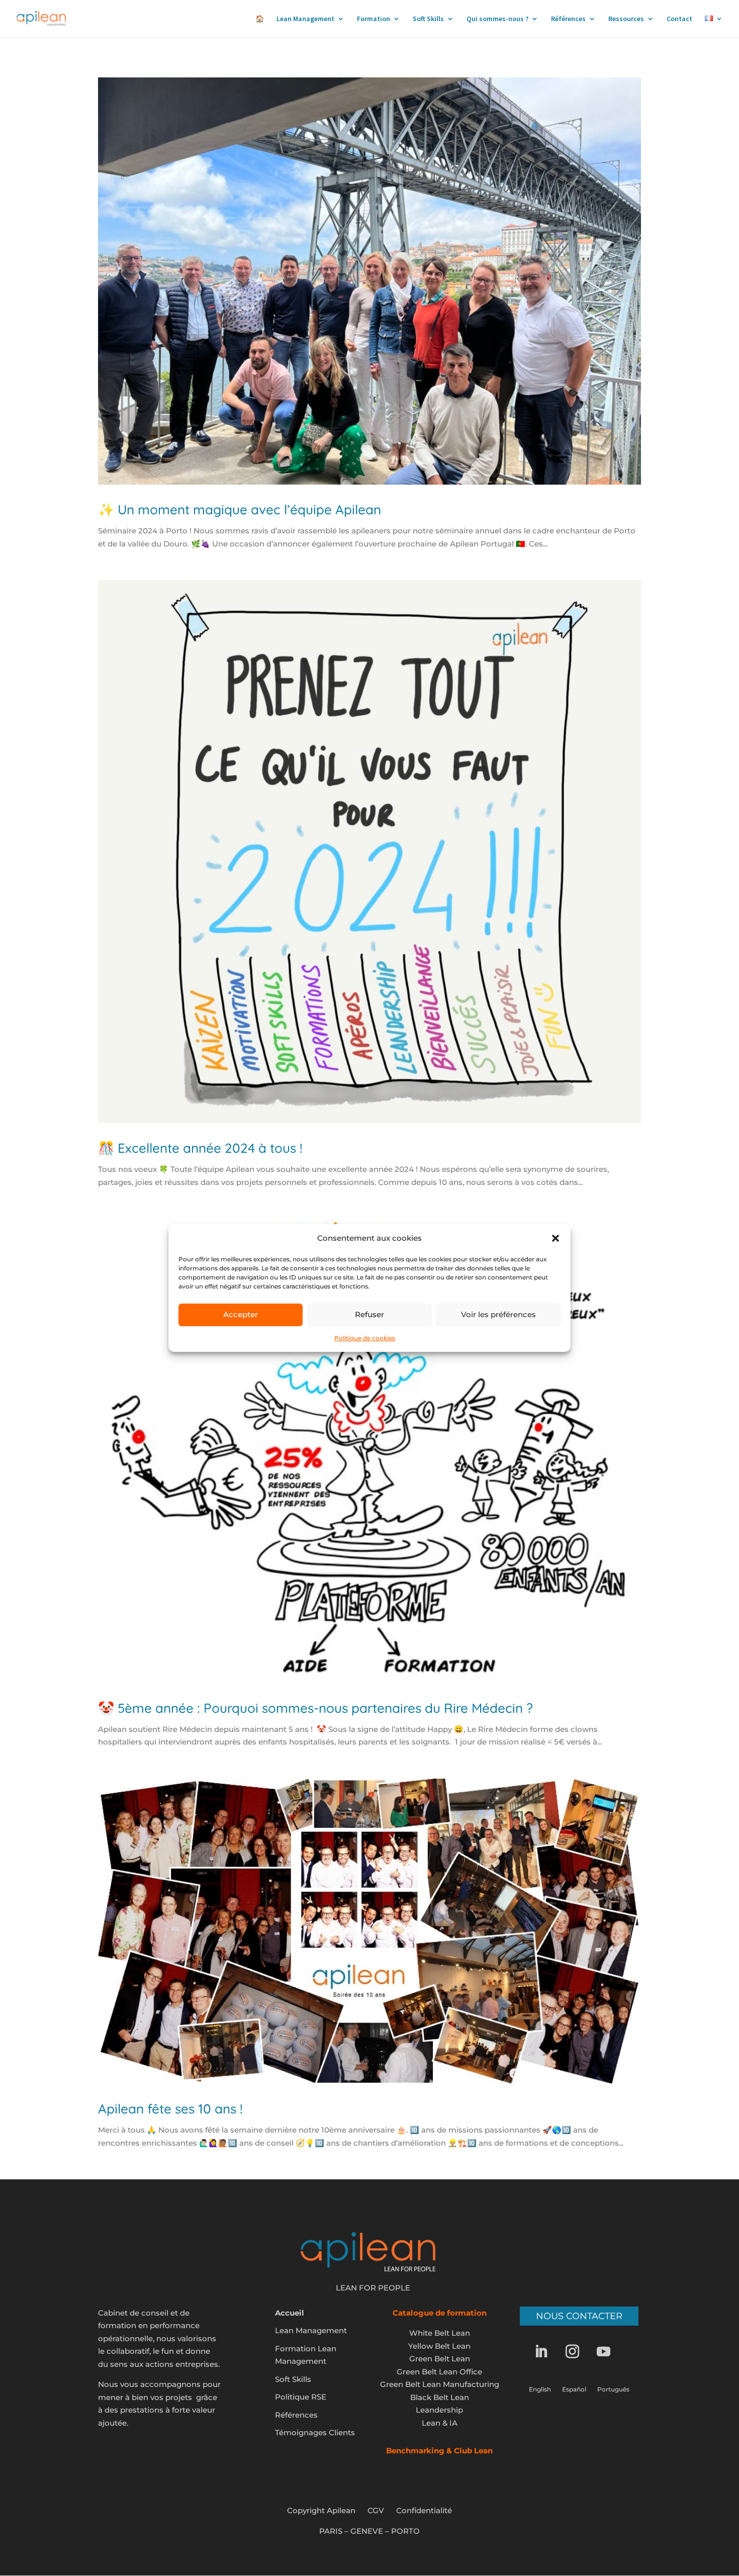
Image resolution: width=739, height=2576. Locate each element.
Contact (679, 19)
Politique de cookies (365, 1338)
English (540, 2389)
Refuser (369, 1314)
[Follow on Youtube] (610, 2352)
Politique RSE (301, 2397)
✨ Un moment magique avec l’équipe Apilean (240, 510)
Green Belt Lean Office (439, 2372)
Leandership (439, 2410)
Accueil (290, 2313)
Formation (374, 19)
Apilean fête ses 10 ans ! (170, 2109)
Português (613, 2389)
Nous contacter (579, 2316)
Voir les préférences (498, 1314)
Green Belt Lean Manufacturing (440, 2384)
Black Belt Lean (440, 2397)
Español (574, 2389)
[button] (556, 1238)
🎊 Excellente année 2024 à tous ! (200, 1148)
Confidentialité (424, 2510)
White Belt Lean (440, 2333)
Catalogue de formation (440, 2313)
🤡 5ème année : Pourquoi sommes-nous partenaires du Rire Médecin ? (315, 1708)
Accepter (241, 1314)
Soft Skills (428, 19)
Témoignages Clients (315, 2432)
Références (568, 19)
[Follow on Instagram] (579, 2352)
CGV (376, 2510)
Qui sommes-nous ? (497, 19)
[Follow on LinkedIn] (548, 2352)
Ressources (626, 19)
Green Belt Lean (440, 2359)
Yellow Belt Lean (439, 2346)
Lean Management (305, 19)
